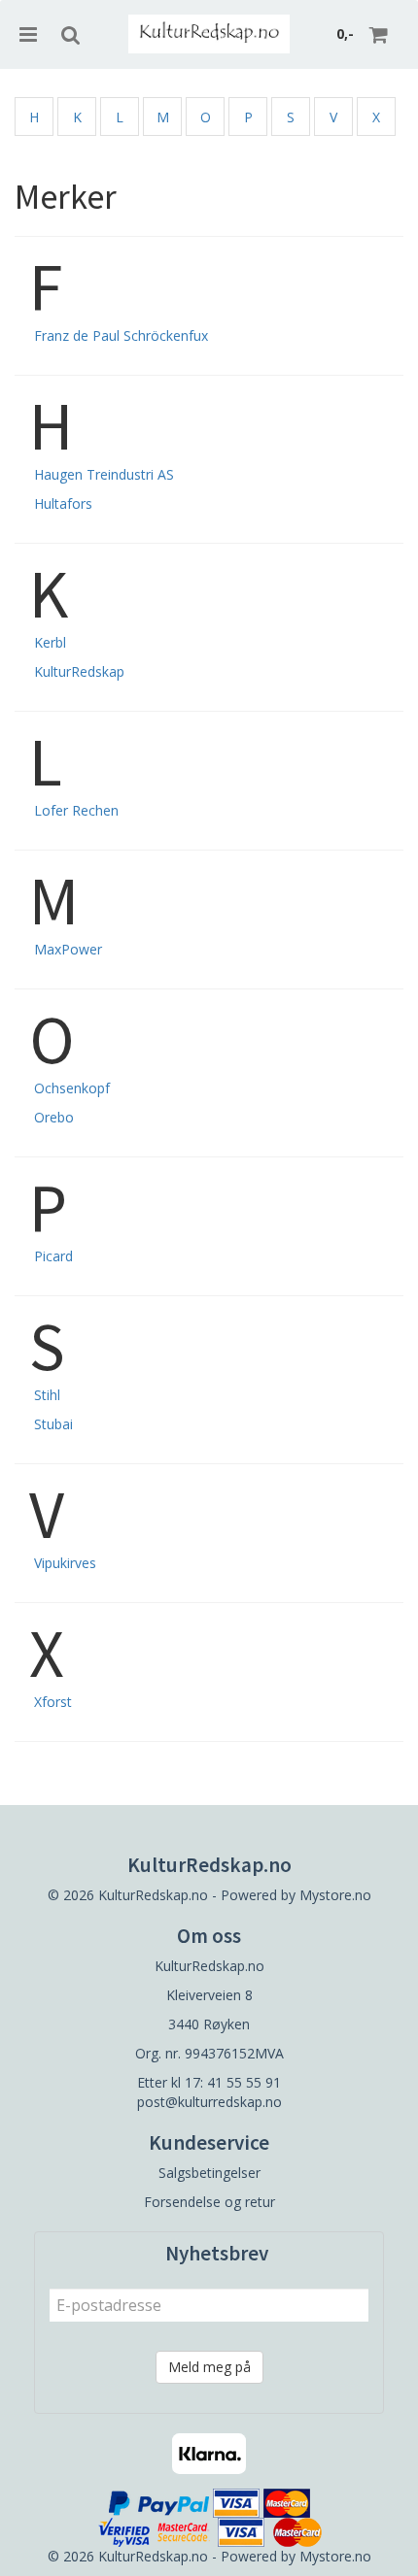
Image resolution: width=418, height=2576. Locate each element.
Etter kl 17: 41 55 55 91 (209, 2082)
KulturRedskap (79, 671)
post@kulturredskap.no (209, 2102)
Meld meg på (209, 2367)
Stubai (53, 1424)
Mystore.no (335, 1895)
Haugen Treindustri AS (104, 474)
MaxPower (68, 949)
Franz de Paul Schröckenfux (121, 335)
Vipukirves (65, 1563)
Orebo (54, 1117)
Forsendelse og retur (209, 2202)
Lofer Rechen (76, 810)
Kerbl (50, 642)
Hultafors (63, 503)
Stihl (47, 1395)
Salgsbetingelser (209, 2173)
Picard (53, 1256)
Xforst (53, 1702)
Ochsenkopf (72, 1088)
